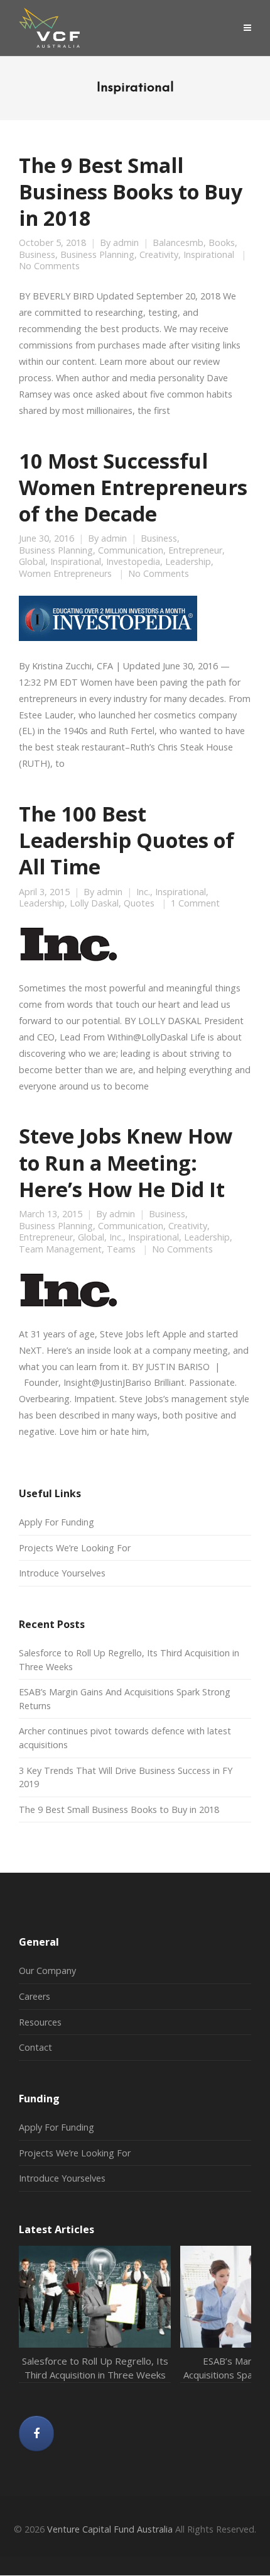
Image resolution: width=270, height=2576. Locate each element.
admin (126, 243)
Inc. (143, 892)
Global (32, 562)
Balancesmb (178, 243)
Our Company (47, 1971)
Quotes (139, 903)
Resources (40, 2022)
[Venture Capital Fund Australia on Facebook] (36, 2434)
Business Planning (97, 255)
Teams (121, 1249)
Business (37, 255)
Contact (35, 2047)
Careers (35, 1996)
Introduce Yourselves (62, 1573)
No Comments (49, 266)
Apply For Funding (57, 1522)
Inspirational (209, 255)
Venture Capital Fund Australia (110, 2529)
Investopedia (133, 562)
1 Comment (195, 903)
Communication (131, 550)
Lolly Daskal (94, 903)
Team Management (60, 1249)
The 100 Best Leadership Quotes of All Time (127, 840)
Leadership (188, 562)
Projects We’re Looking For (75, 1548)
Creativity (159, 255)
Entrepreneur (195, 550)
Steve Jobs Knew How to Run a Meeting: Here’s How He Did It (126, 1162)
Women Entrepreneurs (65, 574)
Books (222, 243)
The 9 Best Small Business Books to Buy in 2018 (131, 191)
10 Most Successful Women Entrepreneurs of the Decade (133, 487)
